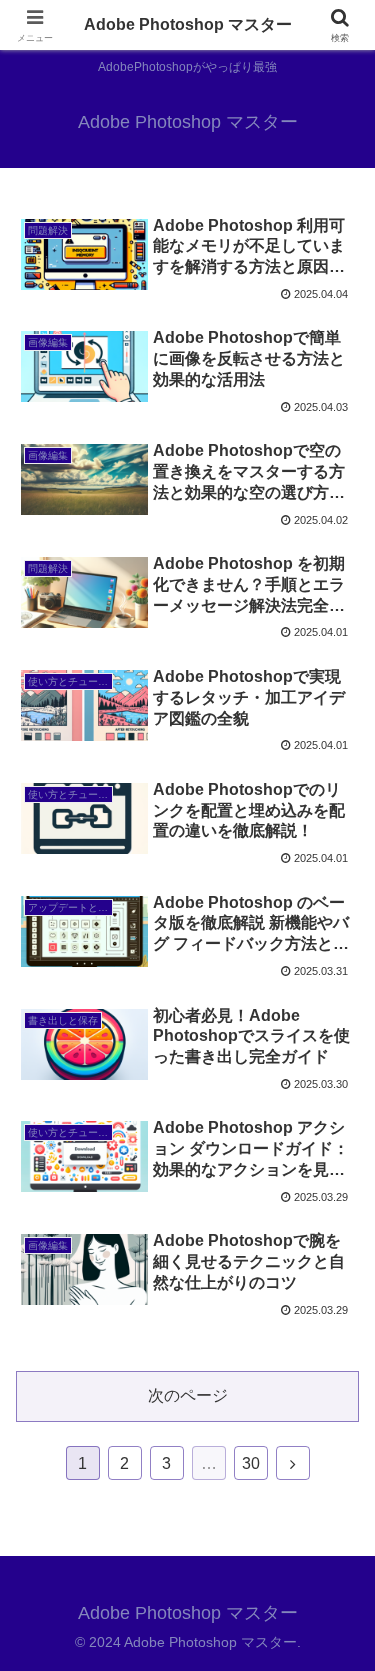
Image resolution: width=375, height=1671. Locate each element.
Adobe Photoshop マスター (188, 24)
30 (251, 1463)
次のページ (188, 1395)
